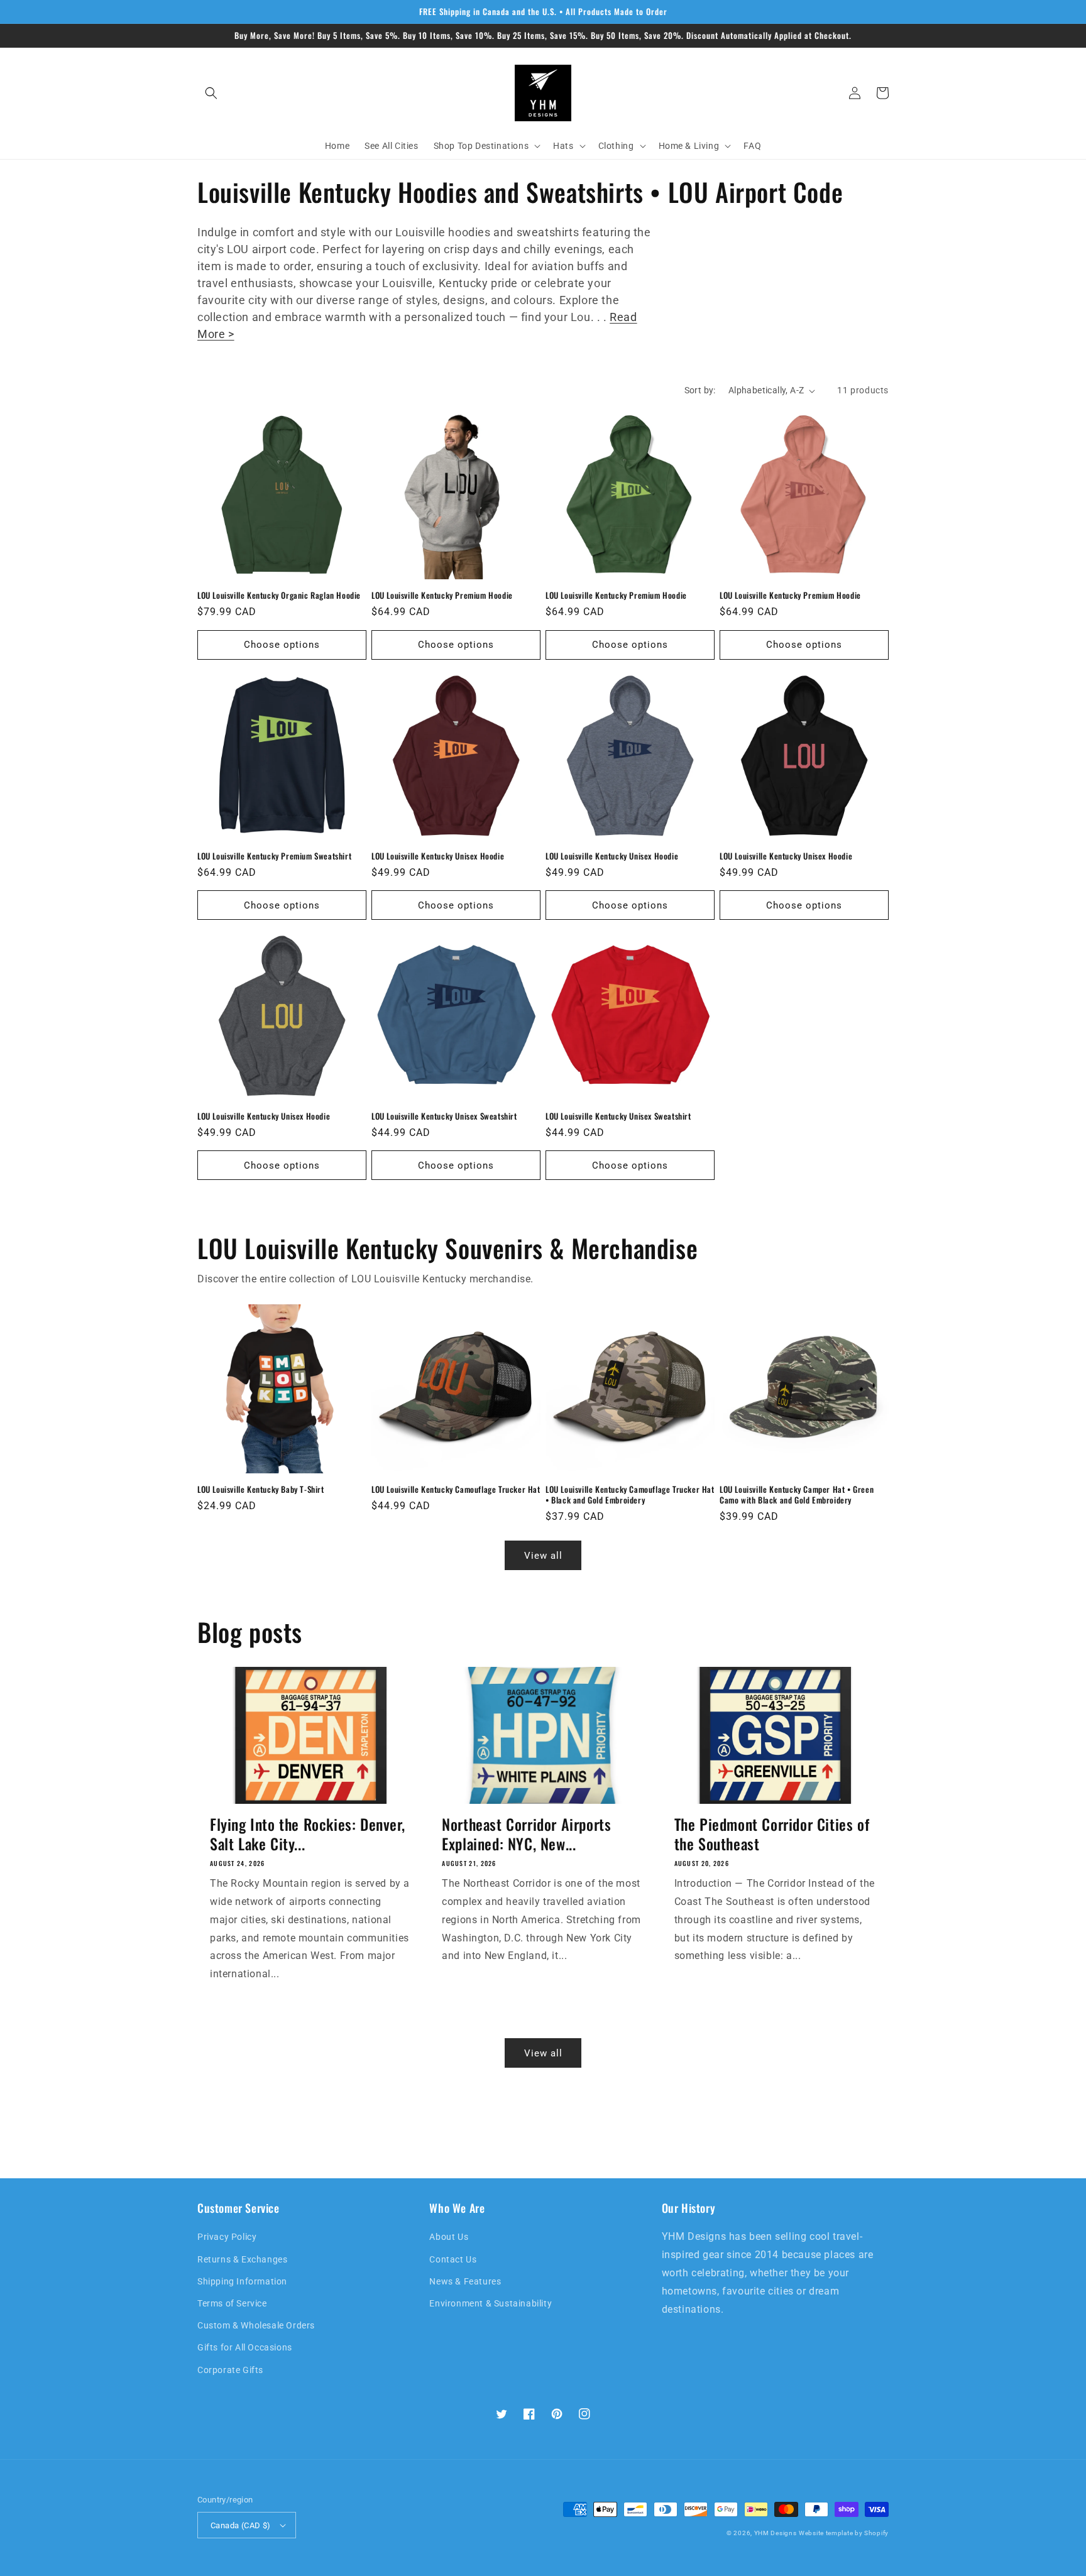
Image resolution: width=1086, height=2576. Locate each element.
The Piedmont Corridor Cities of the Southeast (772, 1834)
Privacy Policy (227, 2237)
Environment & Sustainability (491, 2303)
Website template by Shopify (844, 2533)
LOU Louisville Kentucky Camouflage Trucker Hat (456, 1489)
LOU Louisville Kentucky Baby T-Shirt (261, 1489)
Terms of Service (232, 2303)
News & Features (465, 2281)
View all (543, 1556)
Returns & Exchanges (242, 2259)
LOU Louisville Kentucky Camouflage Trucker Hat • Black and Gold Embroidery (630, 1495)
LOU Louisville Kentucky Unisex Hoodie (438, 856)
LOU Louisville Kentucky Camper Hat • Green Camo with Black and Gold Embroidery (797, 1495)
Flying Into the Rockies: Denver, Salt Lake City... (307, 1834)
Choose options (282, 645)
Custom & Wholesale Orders (256, 2325)
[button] (211, 93)
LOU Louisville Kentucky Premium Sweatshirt (274, 856)
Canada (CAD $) (241, 2525)
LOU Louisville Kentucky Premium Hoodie (442, 595)
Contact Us (453, 2259)
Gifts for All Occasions (245, 2347)
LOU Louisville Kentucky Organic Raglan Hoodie (279, 595)
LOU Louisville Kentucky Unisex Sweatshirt (444, 1116)
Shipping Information (242, 2281)
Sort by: (700, 390)
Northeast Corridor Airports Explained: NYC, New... (526, 1834)
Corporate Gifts (230, 2370)
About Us (449, 2237)
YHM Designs (776, 2533)
